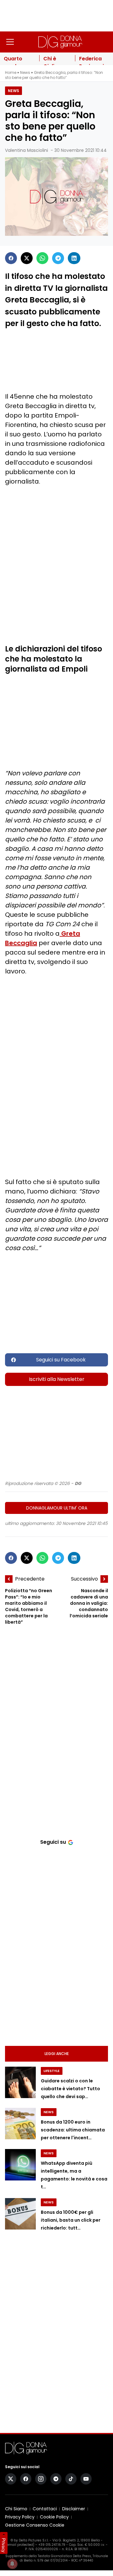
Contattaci (45, 2509)
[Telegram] (58, 258)
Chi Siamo (16, 2509)
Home (11, 72)
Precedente (30, 1579)
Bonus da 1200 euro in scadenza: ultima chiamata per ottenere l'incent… (73, 2130)
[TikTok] (71, 2479)
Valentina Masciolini (27, 150)
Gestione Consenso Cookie (35, 2525)
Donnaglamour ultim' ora (57, 1508)
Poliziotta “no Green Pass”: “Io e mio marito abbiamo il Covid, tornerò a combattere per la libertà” (29, 1607)
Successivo (84, 1579)
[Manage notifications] (12, 2564)
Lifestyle (52, 2071)
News (25, 72)
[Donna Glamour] (60, 42)
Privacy (4, 2545)
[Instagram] (41, 2479)
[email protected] (20, 2545)
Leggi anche (57, 2054)
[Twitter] (27, 258)
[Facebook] (11, 258)
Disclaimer (74, 2509)
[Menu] (10, 42)
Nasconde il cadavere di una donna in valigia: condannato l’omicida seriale (89, 1603)
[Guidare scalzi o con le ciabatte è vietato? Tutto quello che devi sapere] (20, 2082)
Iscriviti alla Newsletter (57, 1379)
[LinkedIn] (74, 258)
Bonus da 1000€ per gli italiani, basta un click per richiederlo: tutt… (71, 2220)
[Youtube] (86, 2479)
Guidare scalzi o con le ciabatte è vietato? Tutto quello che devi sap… (70, 2089)
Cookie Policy (54, 2517)
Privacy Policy (20, 2517)
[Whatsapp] (42, 258)
